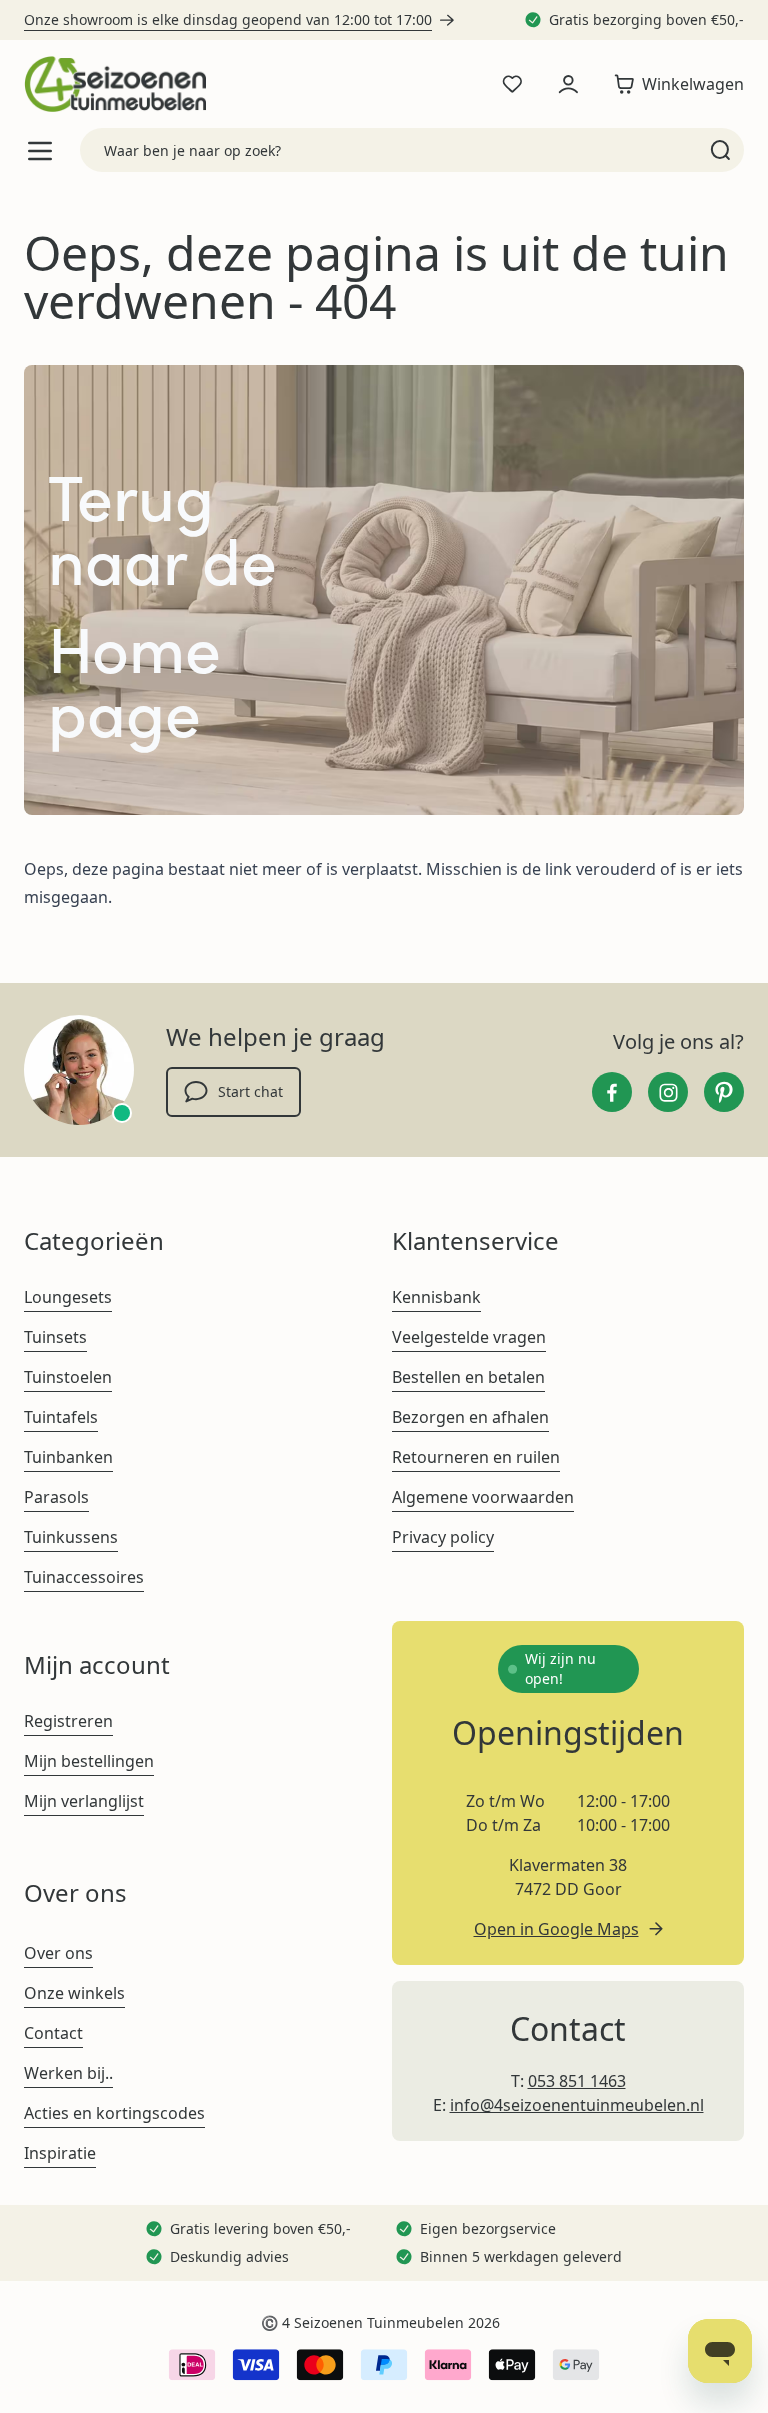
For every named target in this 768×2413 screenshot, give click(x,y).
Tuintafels (61, 1417)
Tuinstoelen (68, 1377)
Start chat (250, 1091)
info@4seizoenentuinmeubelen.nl (577, 2105)
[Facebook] (612, 1092)
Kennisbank (436, 1297)
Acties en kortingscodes (114, 2113)
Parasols (56, 1497)
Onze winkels (74, 1993)
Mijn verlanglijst (84, 1801)
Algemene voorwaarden (483, 1497)
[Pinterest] (724, 1092)
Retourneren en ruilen (476, 1457)
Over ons (58, 1953)
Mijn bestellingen (89, 1761)
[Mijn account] (568, 84)
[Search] (720, 150)
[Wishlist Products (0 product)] (512, 84)
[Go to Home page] (115, 84)
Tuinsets (55, 1337)
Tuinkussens (71, 1537)
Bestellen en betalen (468, 1377)
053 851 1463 (577, 2081)
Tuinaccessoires (84, 1577)
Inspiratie (60, 2153)
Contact (53, 2033)
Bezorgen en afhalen (470, 1417)
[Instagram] (668, 1092)
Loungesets (68, 1297)
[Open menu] (40, 150)
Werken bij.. (68, 2073)
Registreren (68, 1721)
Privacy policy (443, 1537)
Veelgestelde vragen (469, 1337)
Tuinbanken (68, 1457)
